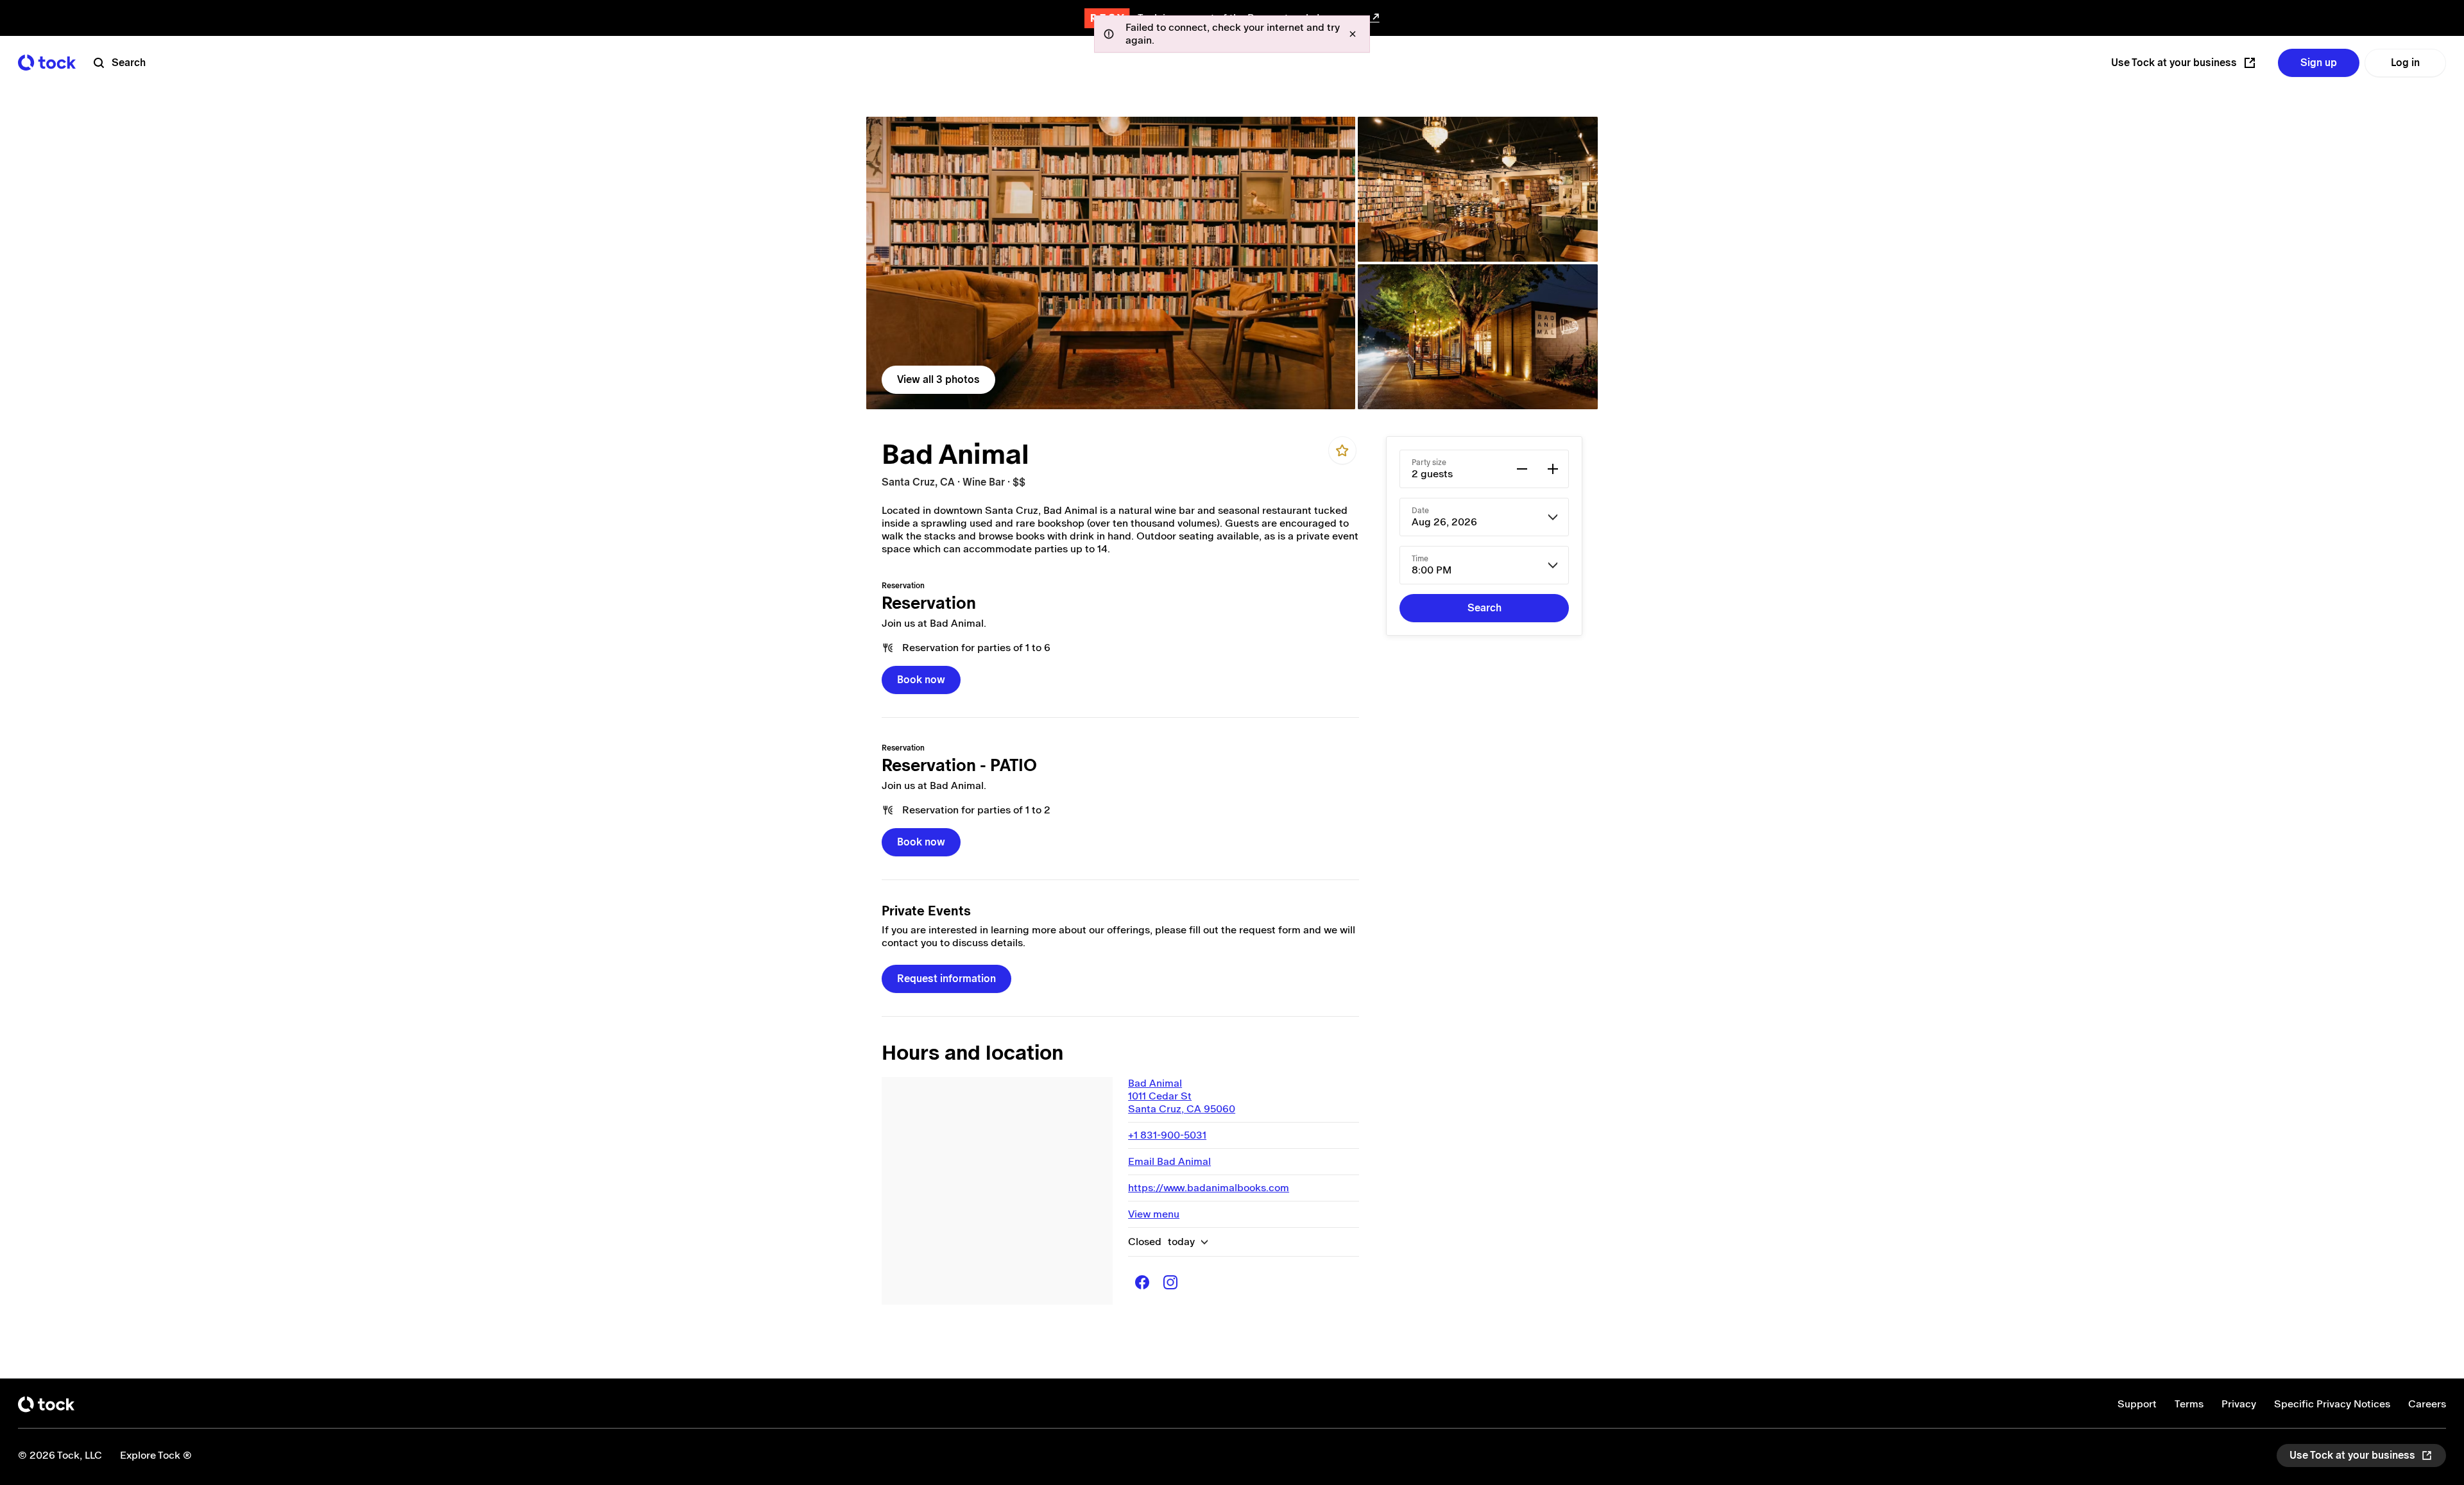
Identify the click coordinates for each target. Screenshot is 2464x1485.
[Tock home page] (47, 63)
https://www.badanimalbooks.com (1209, 1188)
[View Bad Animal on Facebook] (1142, 1282)
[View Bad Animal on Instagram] (1170, 1282)
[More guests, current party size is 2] (1553, 469)
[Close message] (1353, 34)
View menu (1154, 1214)
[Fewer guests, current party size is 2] (1522, 469)
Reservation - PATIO (959, 765)
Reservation (929, 603)
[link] (1111, 263)
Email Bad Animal (1169, 1161)
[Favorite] (1342, 450)
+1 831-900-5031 (1167, 1135)
